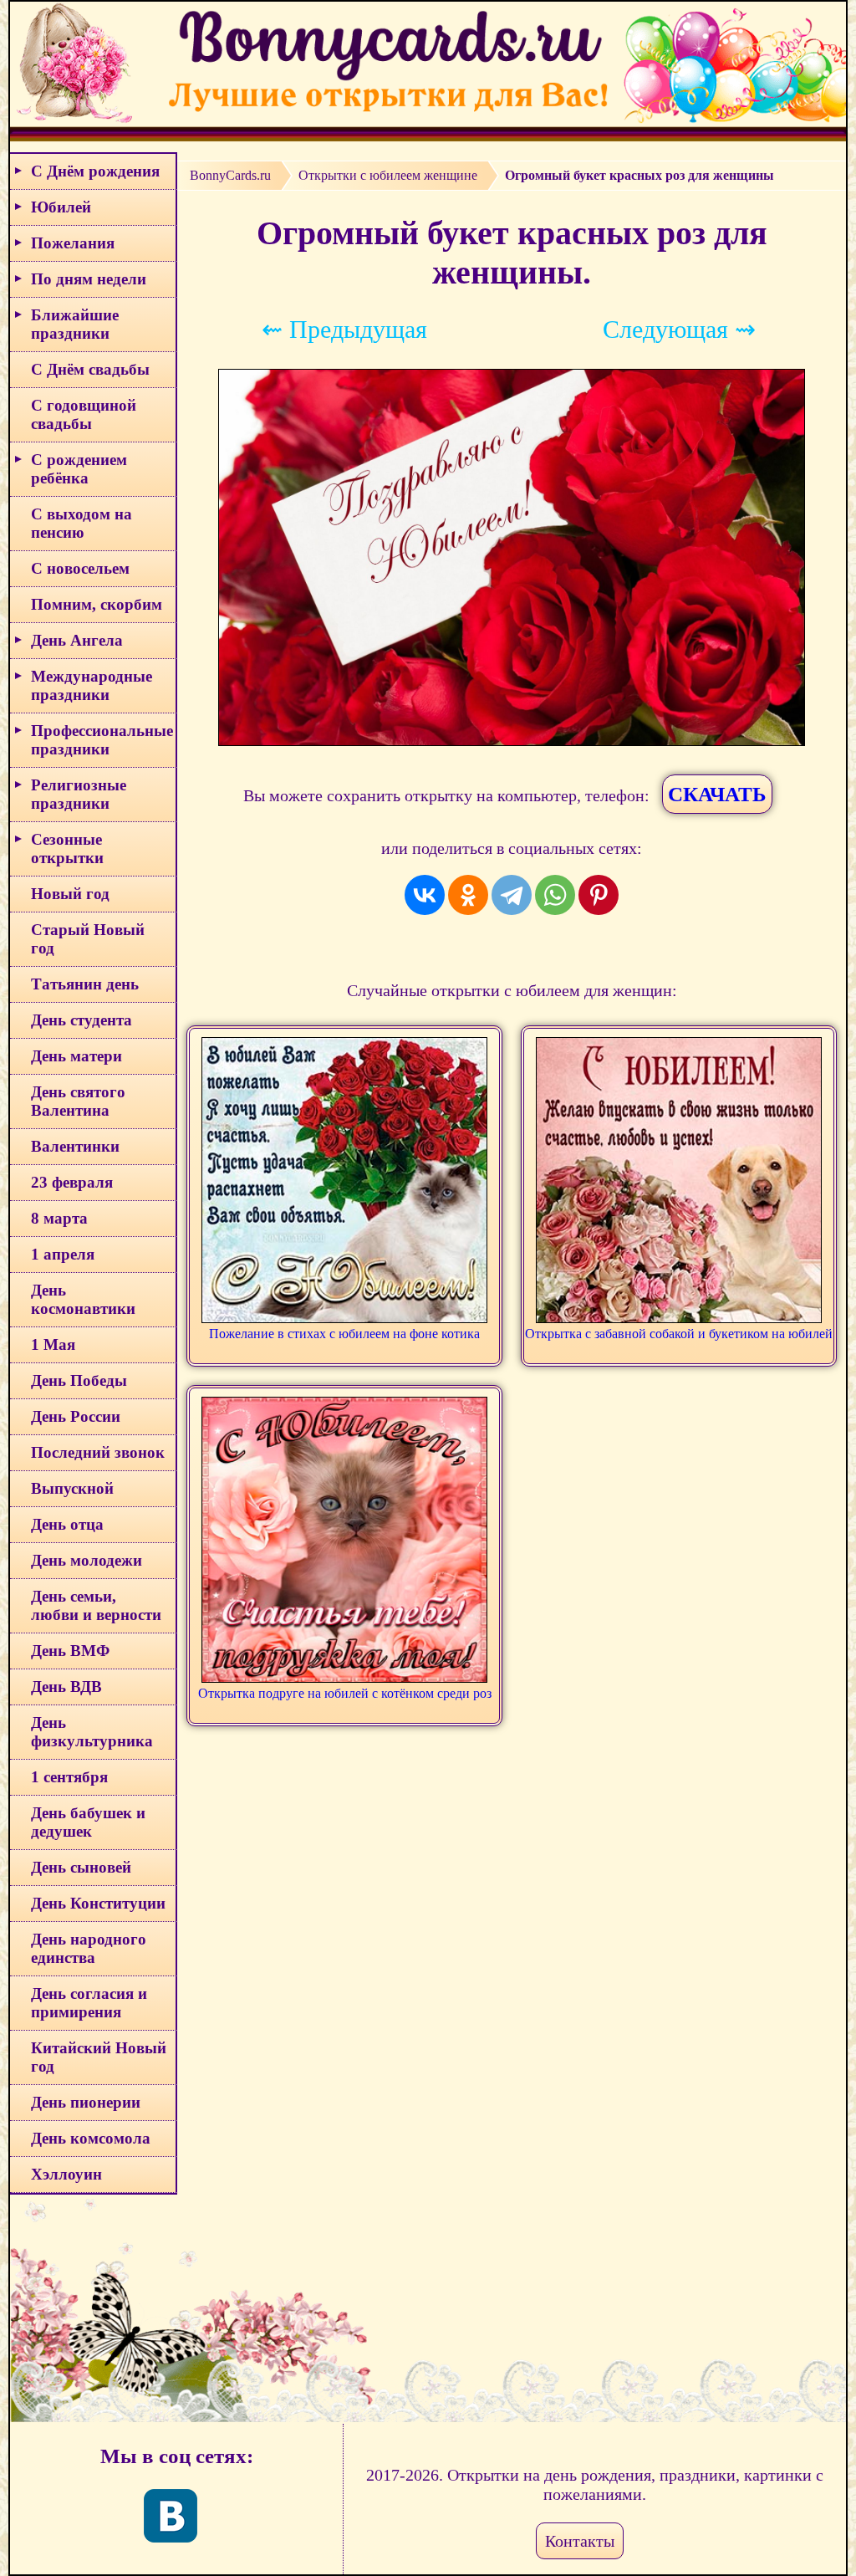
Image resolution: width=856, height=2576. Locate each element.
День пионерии (86, 2102)
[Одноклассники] (468, 895)
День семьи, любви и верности (96, 1605)
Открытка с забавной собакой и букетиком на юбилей (679, 1334)
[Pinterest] (599, 895)
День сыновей (81, 1867)
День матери (76, 1056)
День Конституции (98, 1903)
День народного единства (89, 1948)
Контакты (580, 2541)
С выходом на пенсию (82, 523)
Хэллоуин (66, 2174)
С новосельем (80, 568)
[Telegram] (512, 895)
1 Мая (53, 1344)
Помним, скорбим (97, 604)
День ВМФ (70, 1651)
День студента (82, 1020)
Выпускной (72, 1488)
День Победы (79, 1380)
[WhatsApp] (555, 895)
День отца (67, 1524)
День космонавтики (83, 1299)
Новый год (70, 894)
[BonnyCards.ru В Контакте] (171, 2516)
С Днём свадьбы (90, 369)
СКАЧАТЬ (717, 794)
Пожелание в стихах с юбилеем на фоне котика (344, 1334)
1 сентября (69, 1777)
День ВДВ (66, 1687)
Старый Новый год (88, 939)
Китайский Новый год (99, 2057)
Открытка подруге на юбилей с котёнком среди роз (345, 1693)
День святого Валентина (78, 1101)
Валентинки (75, 1146)
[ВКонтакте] (425, 895)
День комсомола (91, 2138)
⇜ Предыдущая (344, 329)
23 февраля (72, 1182)
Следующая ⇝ (679, 329)
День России (76, 1416)
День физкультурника (92, 1732)
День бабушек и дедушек (88, 1822)
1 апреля (63, 1254)
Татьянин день (85, 984)
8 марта (59, 1218)
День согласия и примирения (89, 2003)
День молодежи (87, 1560)
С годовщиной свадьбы (84, 414)
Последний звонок (98, 1452)
